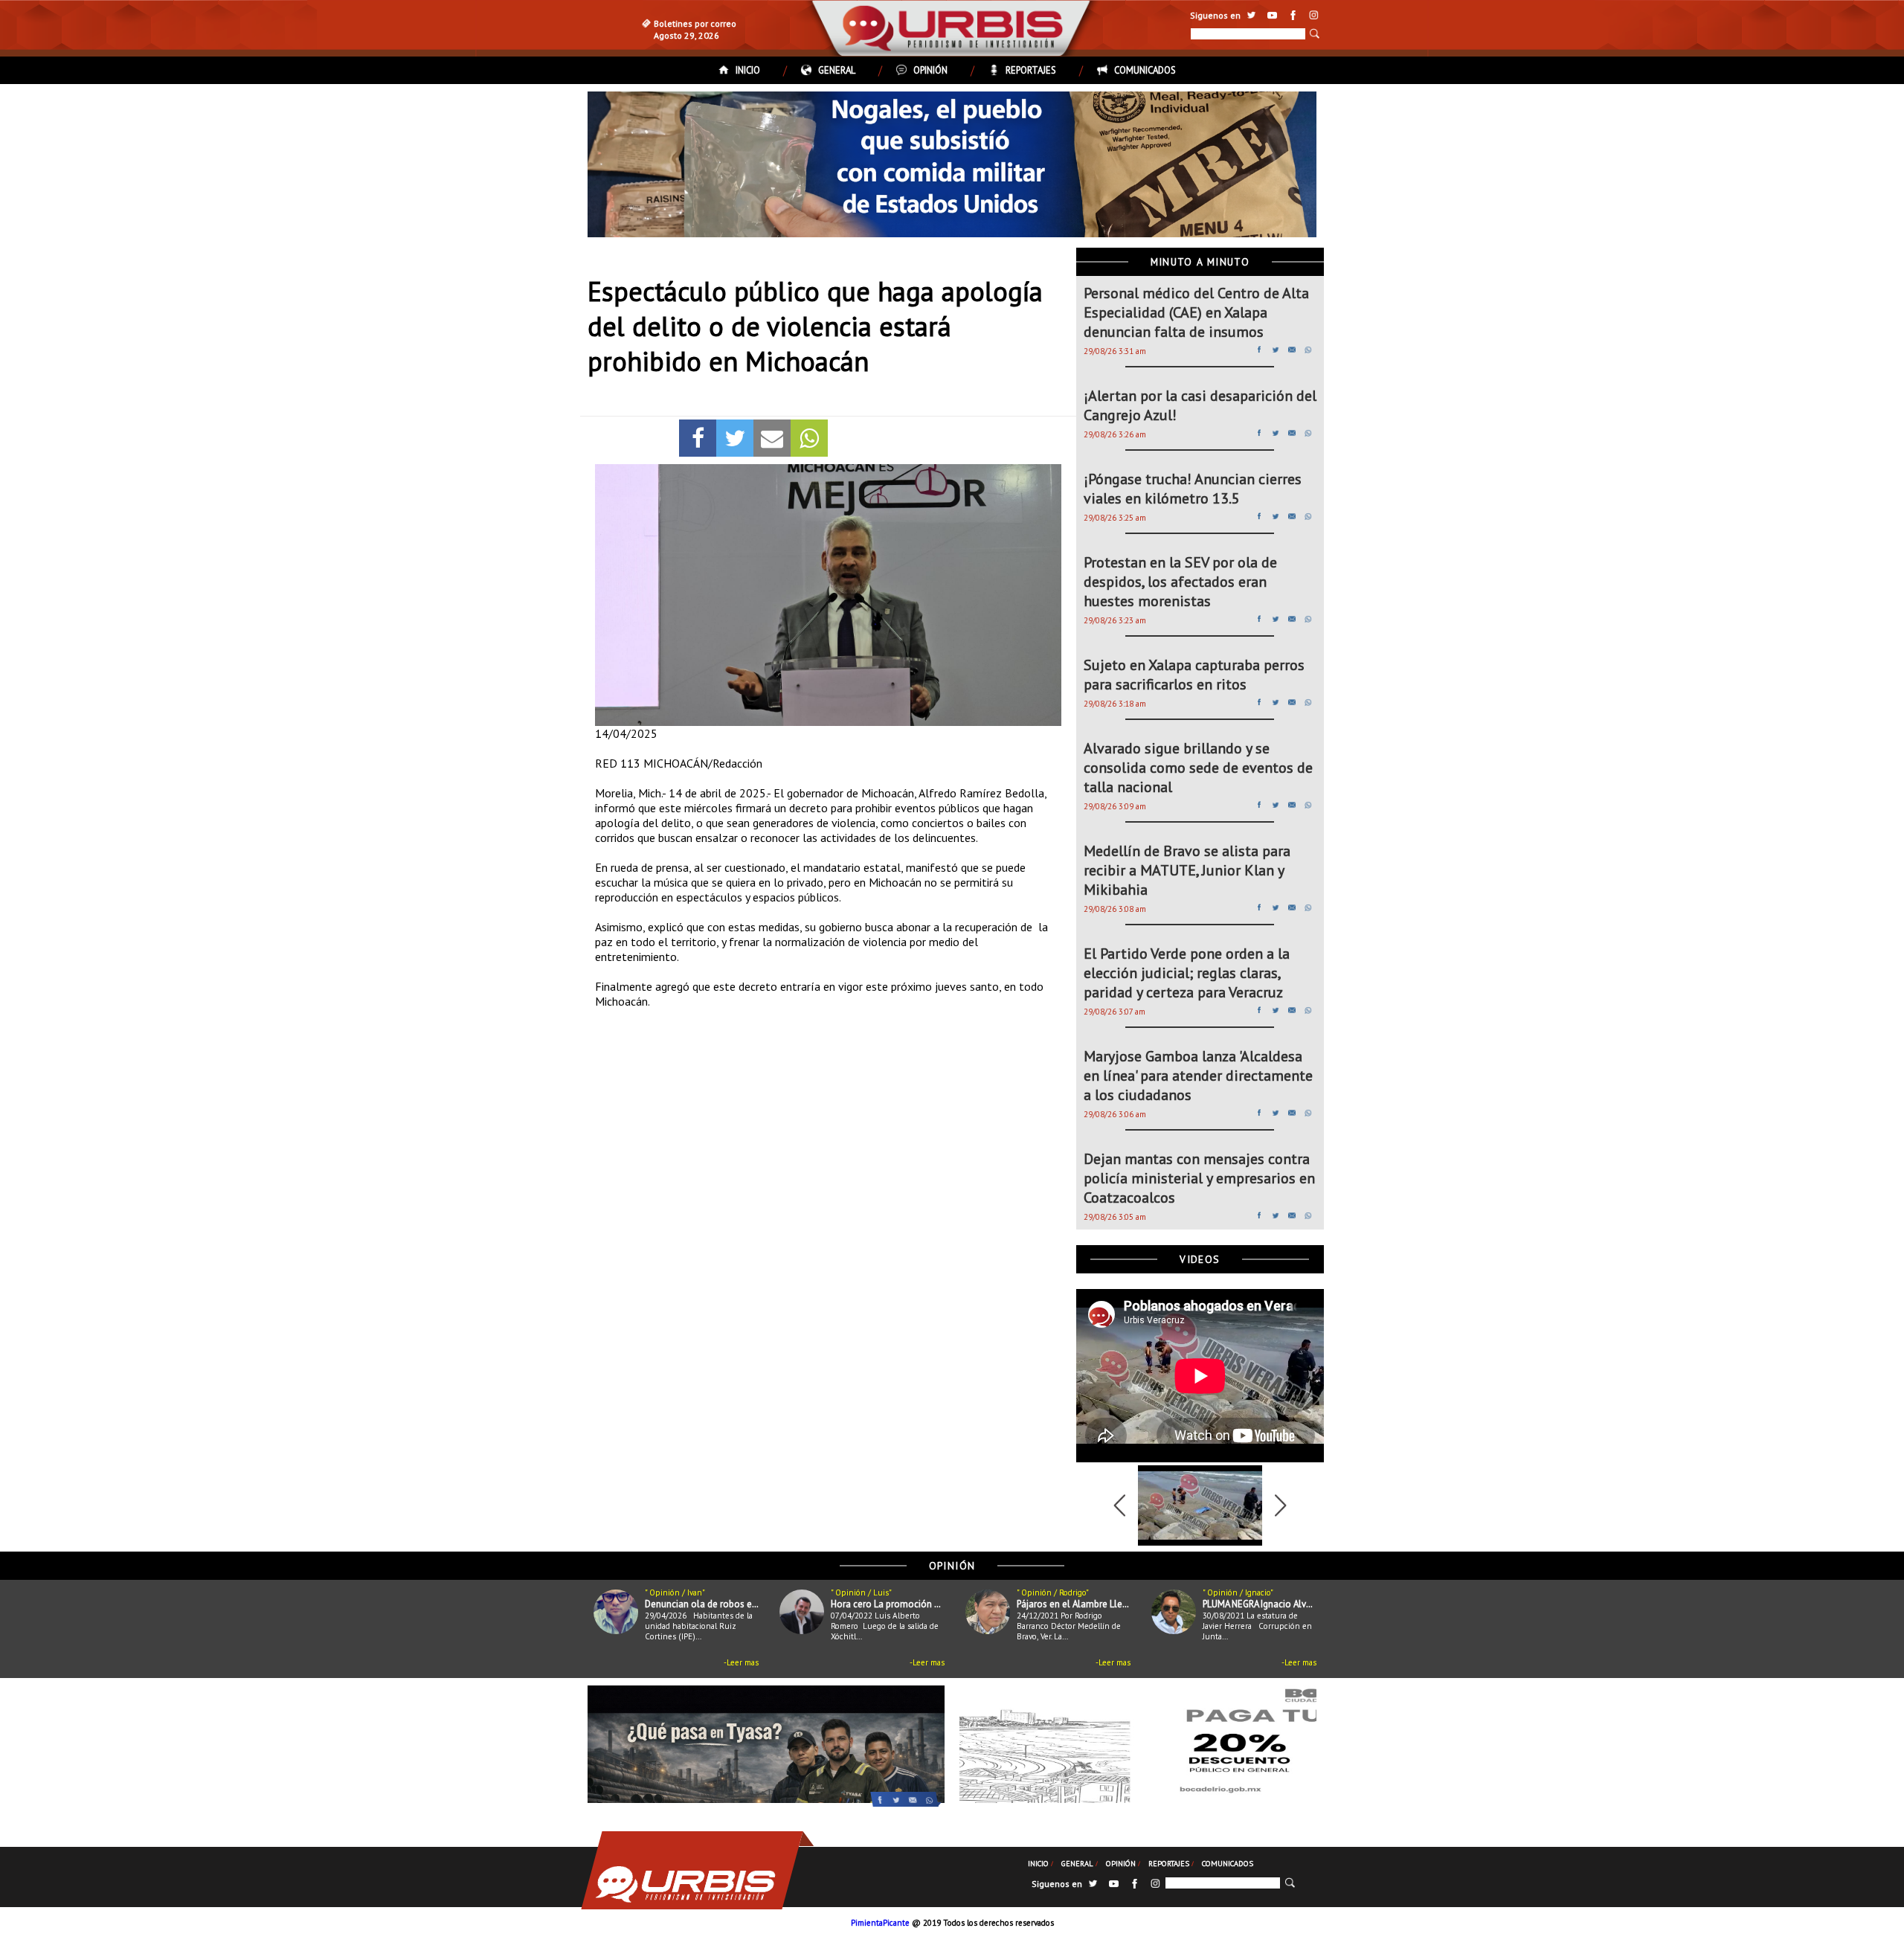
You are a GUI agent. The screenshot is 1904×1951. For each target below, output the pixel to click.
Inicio (748, 70)
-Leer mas (741, 1662)
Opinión (930, 70)
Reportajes (1031, 70)
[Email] (772, 438)
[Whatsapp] (809, 438)
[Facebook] (698, 438)
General (837, 70)
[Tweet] (735, 438)
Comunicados (1145, 70)
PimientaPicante (880, 1923)
